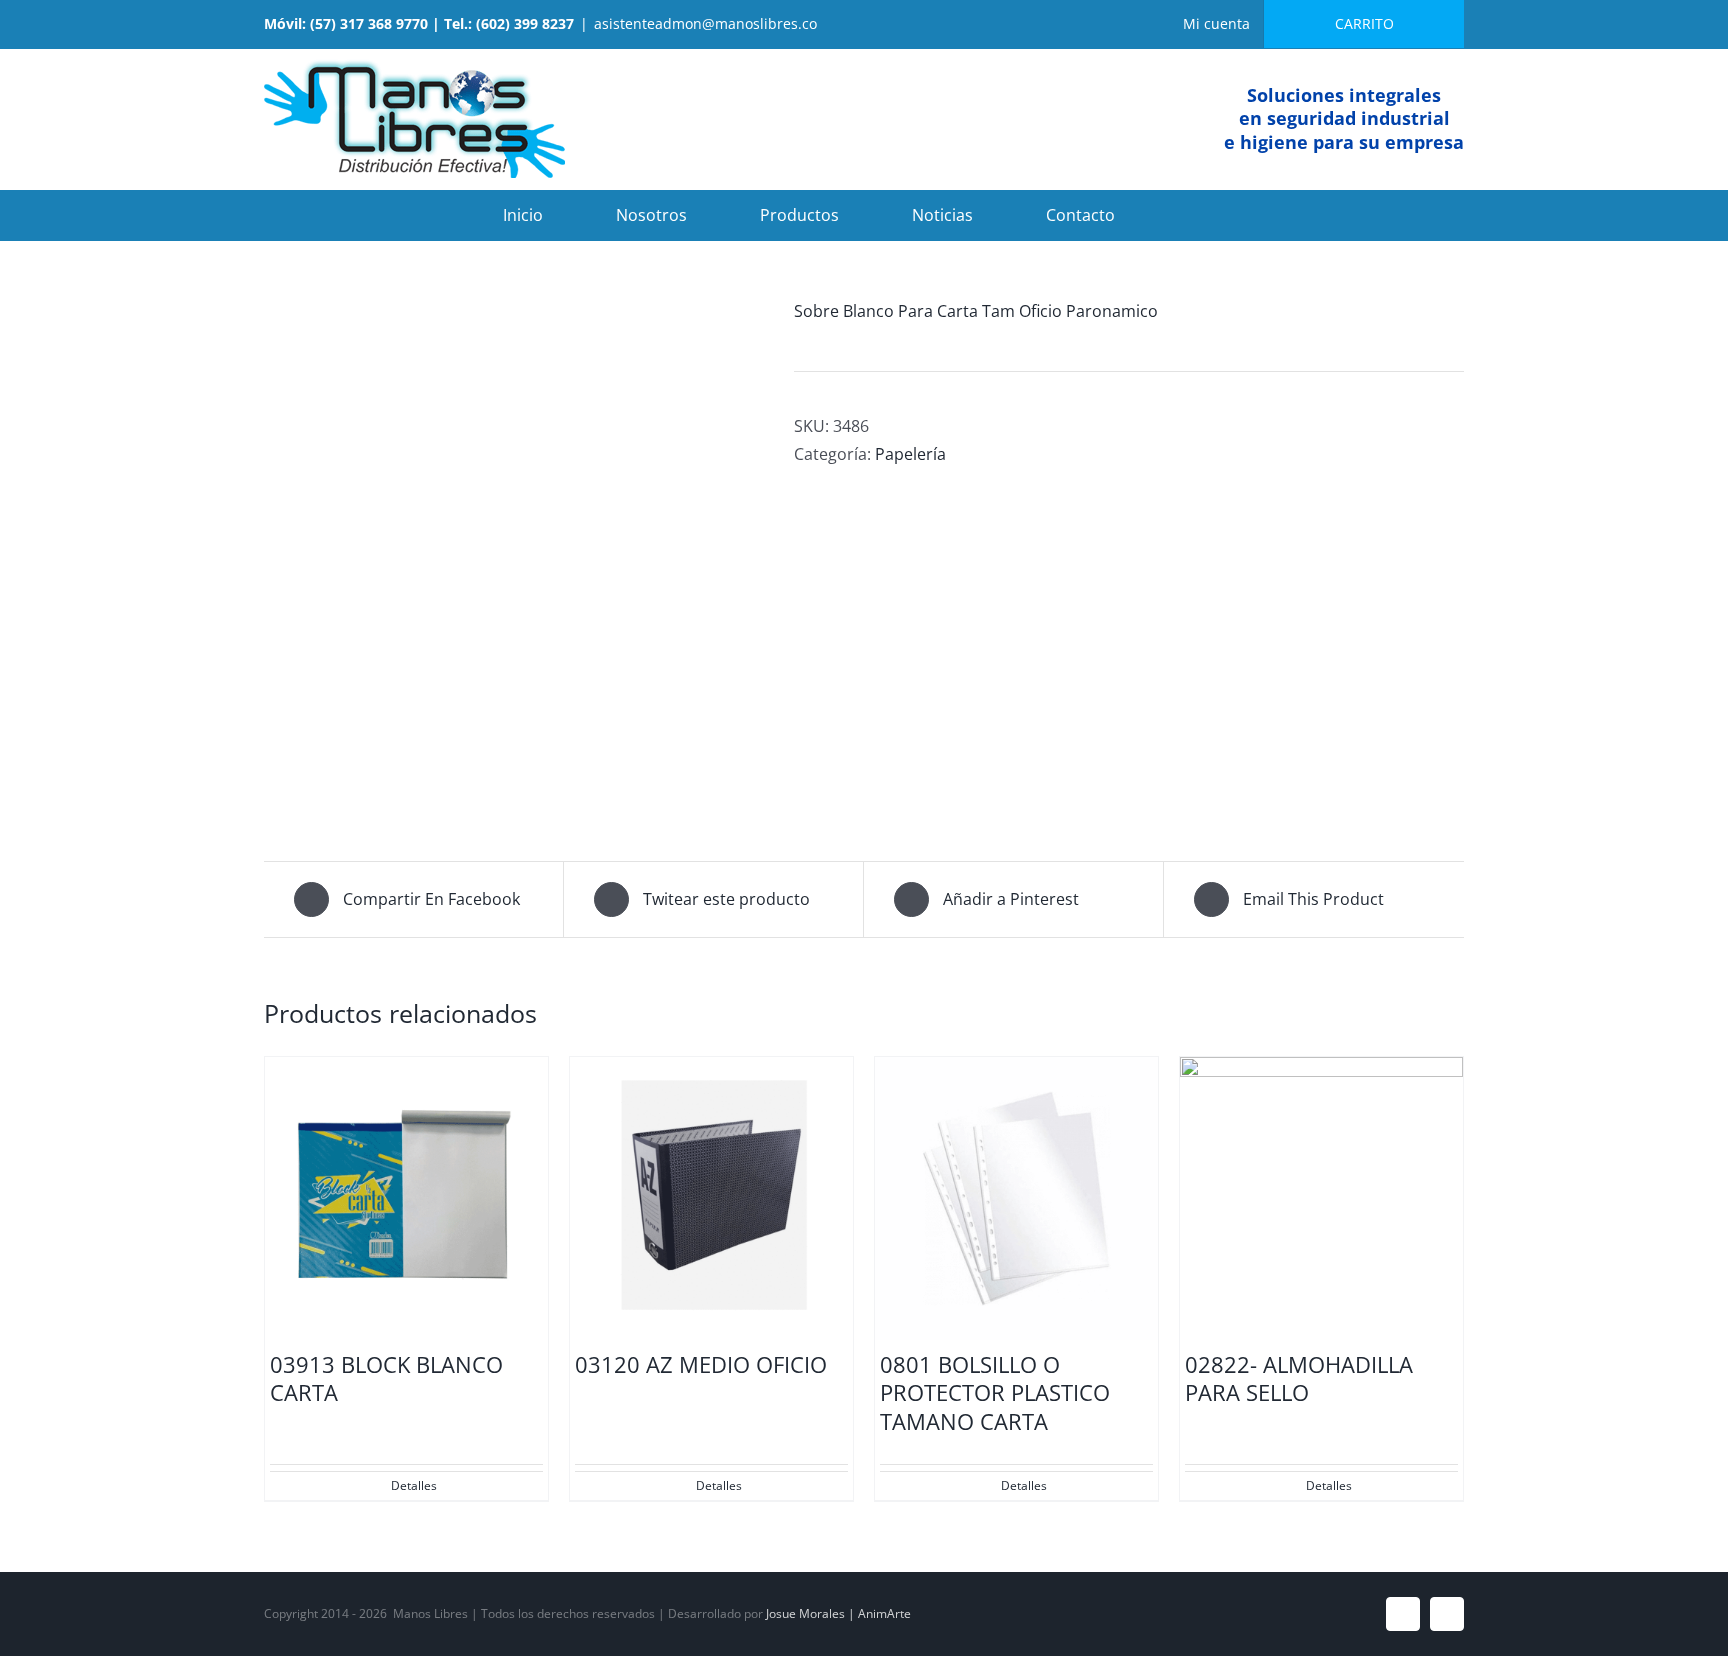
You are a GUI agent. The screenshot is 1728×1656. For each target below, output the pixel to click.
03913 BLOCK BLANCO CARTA (386, 1378)
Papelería (910, 454)
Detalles (414, 1485)
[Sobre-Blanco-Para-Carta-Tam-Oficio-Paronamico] (514, 551)
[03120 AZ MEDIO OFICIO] (711, 1198)
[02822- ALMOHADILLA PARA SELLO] (1321, 1198)
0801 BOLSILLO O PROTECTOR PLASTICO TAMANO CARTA (995, 1392)
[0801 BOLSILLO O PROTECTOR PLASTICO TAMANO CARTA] (1016, 1198)
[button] (1194, 215)
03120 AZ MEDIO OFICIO (701, 1364)
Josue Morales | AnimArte (838, 1613)
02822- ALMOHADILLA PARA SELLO (1299, 1378)
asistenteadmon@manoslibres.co (705, 23)
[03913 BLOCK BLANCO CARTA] (406, 1198)
